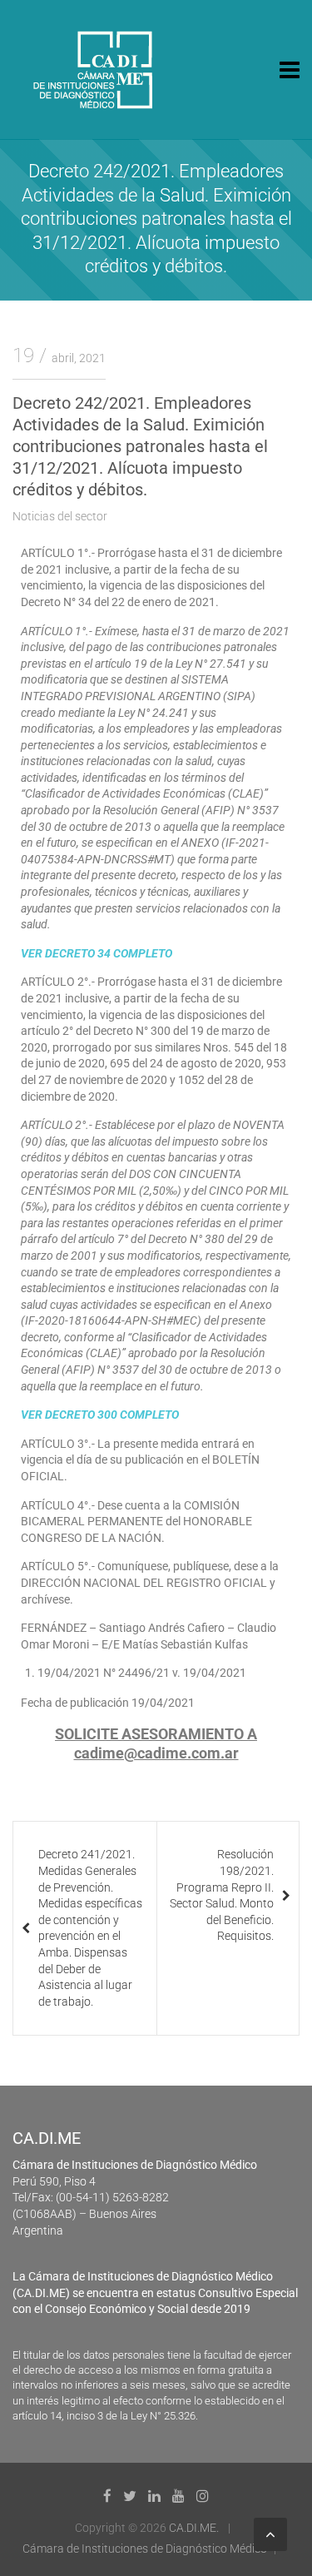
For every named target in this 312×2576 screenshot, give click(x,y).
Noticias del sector (60, 516)
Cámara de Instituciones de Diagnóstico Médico (145, 2549)
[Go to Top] (270, 2534)
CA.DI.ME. (194, 2528)
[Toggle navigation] (290, 70)
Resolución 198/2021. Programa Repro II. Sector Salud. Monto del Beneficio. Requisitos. (222, 1895)
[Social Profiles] (107, 2496)
